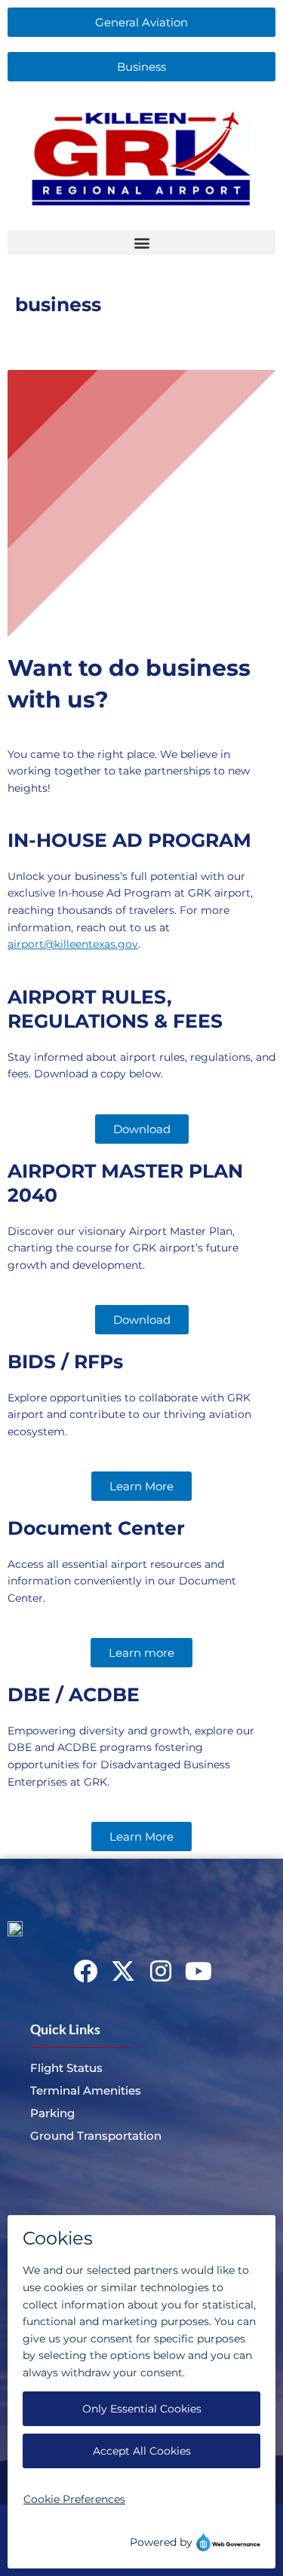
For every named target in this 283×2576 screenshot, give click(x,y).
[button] (141, 242)
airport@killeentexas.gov (73, 944)
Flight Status (66, 2068)
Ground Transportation (96, 2136)
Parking (52, 2113)
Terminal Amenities (86, 2090)
